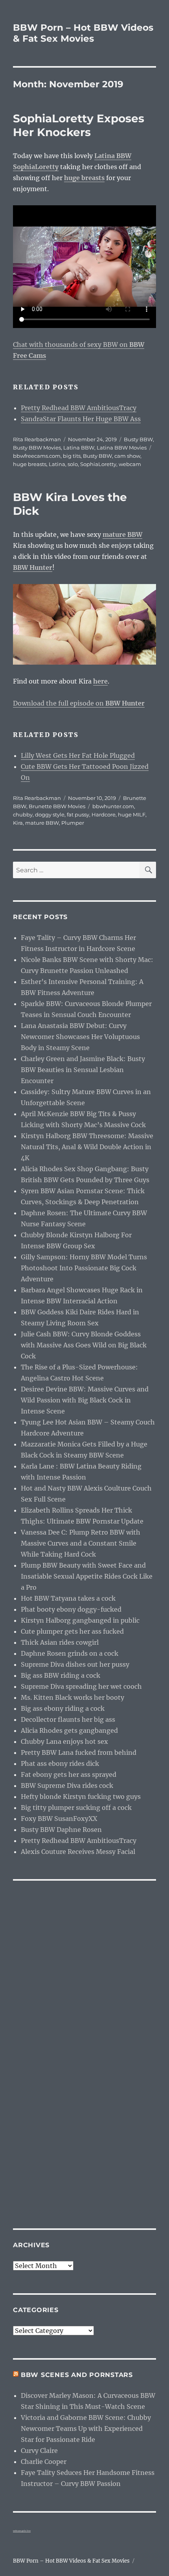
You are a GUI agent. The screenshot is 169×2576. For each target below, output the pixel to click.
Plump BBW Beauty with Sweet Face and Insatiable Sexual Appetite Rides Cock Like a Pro (87, 1576)
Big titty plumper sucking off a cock (76, 1808)
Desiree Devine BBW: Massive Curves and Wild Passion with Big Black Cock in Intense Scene (85, 1400)
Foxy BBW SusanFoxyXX (59, 1819)
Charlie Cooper (44, 2462)
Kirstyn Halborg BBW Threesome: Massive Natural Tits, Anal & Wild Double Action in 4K (87, 1147)
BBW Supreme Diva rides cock (67, 1786)
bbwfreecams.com (37, 456)
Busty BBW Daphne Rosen (61, 1830)
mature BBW (42, 823)
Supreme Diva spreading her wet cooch (81, 1686)
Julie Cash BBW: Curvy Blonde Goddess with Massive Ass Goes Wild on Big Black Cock (84, 1345)
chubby (23, 814)
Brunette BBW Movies (57, 806)
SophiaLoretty (98, 464)
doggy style (50, 814)
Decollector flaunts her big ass (68, 1719)
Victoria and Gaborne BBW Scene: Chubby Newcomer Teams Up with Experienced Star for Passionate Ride (86, 2429)
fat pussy (78, 814)
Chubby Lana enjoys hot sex (64, 1741)
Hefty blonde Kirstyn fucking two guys (81, 1797)
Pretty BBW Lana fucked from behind (79, 1752)
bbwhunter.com (113, 806)
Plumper (73, 823)
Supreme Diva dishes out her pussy (75, 1664)
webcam (130, 464)
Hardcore (104, 814)
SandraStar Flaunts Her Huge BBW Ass (81, 419)
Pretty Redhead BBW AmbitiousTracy (79, 408)
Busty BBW (138, 439)
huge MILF (132, 814)
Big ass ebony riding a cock (63, 1708)
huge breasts (30, 464)
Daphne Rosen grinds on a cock (70, 1653)
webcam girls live (22, 2531)
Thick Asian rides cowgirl (60, 1642)
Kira (18, 823)
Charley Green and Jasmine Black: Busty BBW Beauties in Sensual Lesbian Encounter (83, 1070)
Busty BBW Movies (37, 448)
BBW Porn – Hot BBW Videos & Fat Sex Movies (83, 33)
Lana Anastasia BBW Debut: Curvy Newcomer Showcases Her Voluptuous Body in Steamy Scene (80, 1037)
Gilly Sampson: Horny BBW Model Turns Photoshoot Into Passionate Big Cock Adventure (84, 1268)
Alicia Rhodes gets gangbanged (69, 1730)
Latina (57, 464)
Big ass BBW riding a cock (61, 1675)
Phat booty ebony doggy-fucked (71, 1609)
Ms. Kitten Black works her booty (73, 1697)
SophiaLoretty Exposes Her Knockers (79, 125)
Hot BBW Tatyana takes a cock (68, 1598)
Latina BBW (79, 448)
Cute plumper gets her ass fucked (72, 1631)
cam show (127, 456)
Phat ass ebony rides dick (60, 1763)
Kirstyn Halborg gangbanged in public (80, 1620)
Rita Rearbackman (37, 439)
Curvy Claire (39, 2451)
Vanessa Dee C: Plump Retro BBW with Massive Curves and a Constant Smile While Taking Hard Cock (81, 1543)
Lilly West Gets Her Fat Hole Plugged (78, 755)
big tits (72, 456)
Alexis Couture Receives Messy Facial (78, 1852)
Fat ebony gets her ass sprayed (69, 1774)
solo (73, 464)
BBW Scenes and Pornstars (77, 2375)
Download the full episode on (79, 703)
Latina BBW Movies (122, 448)
